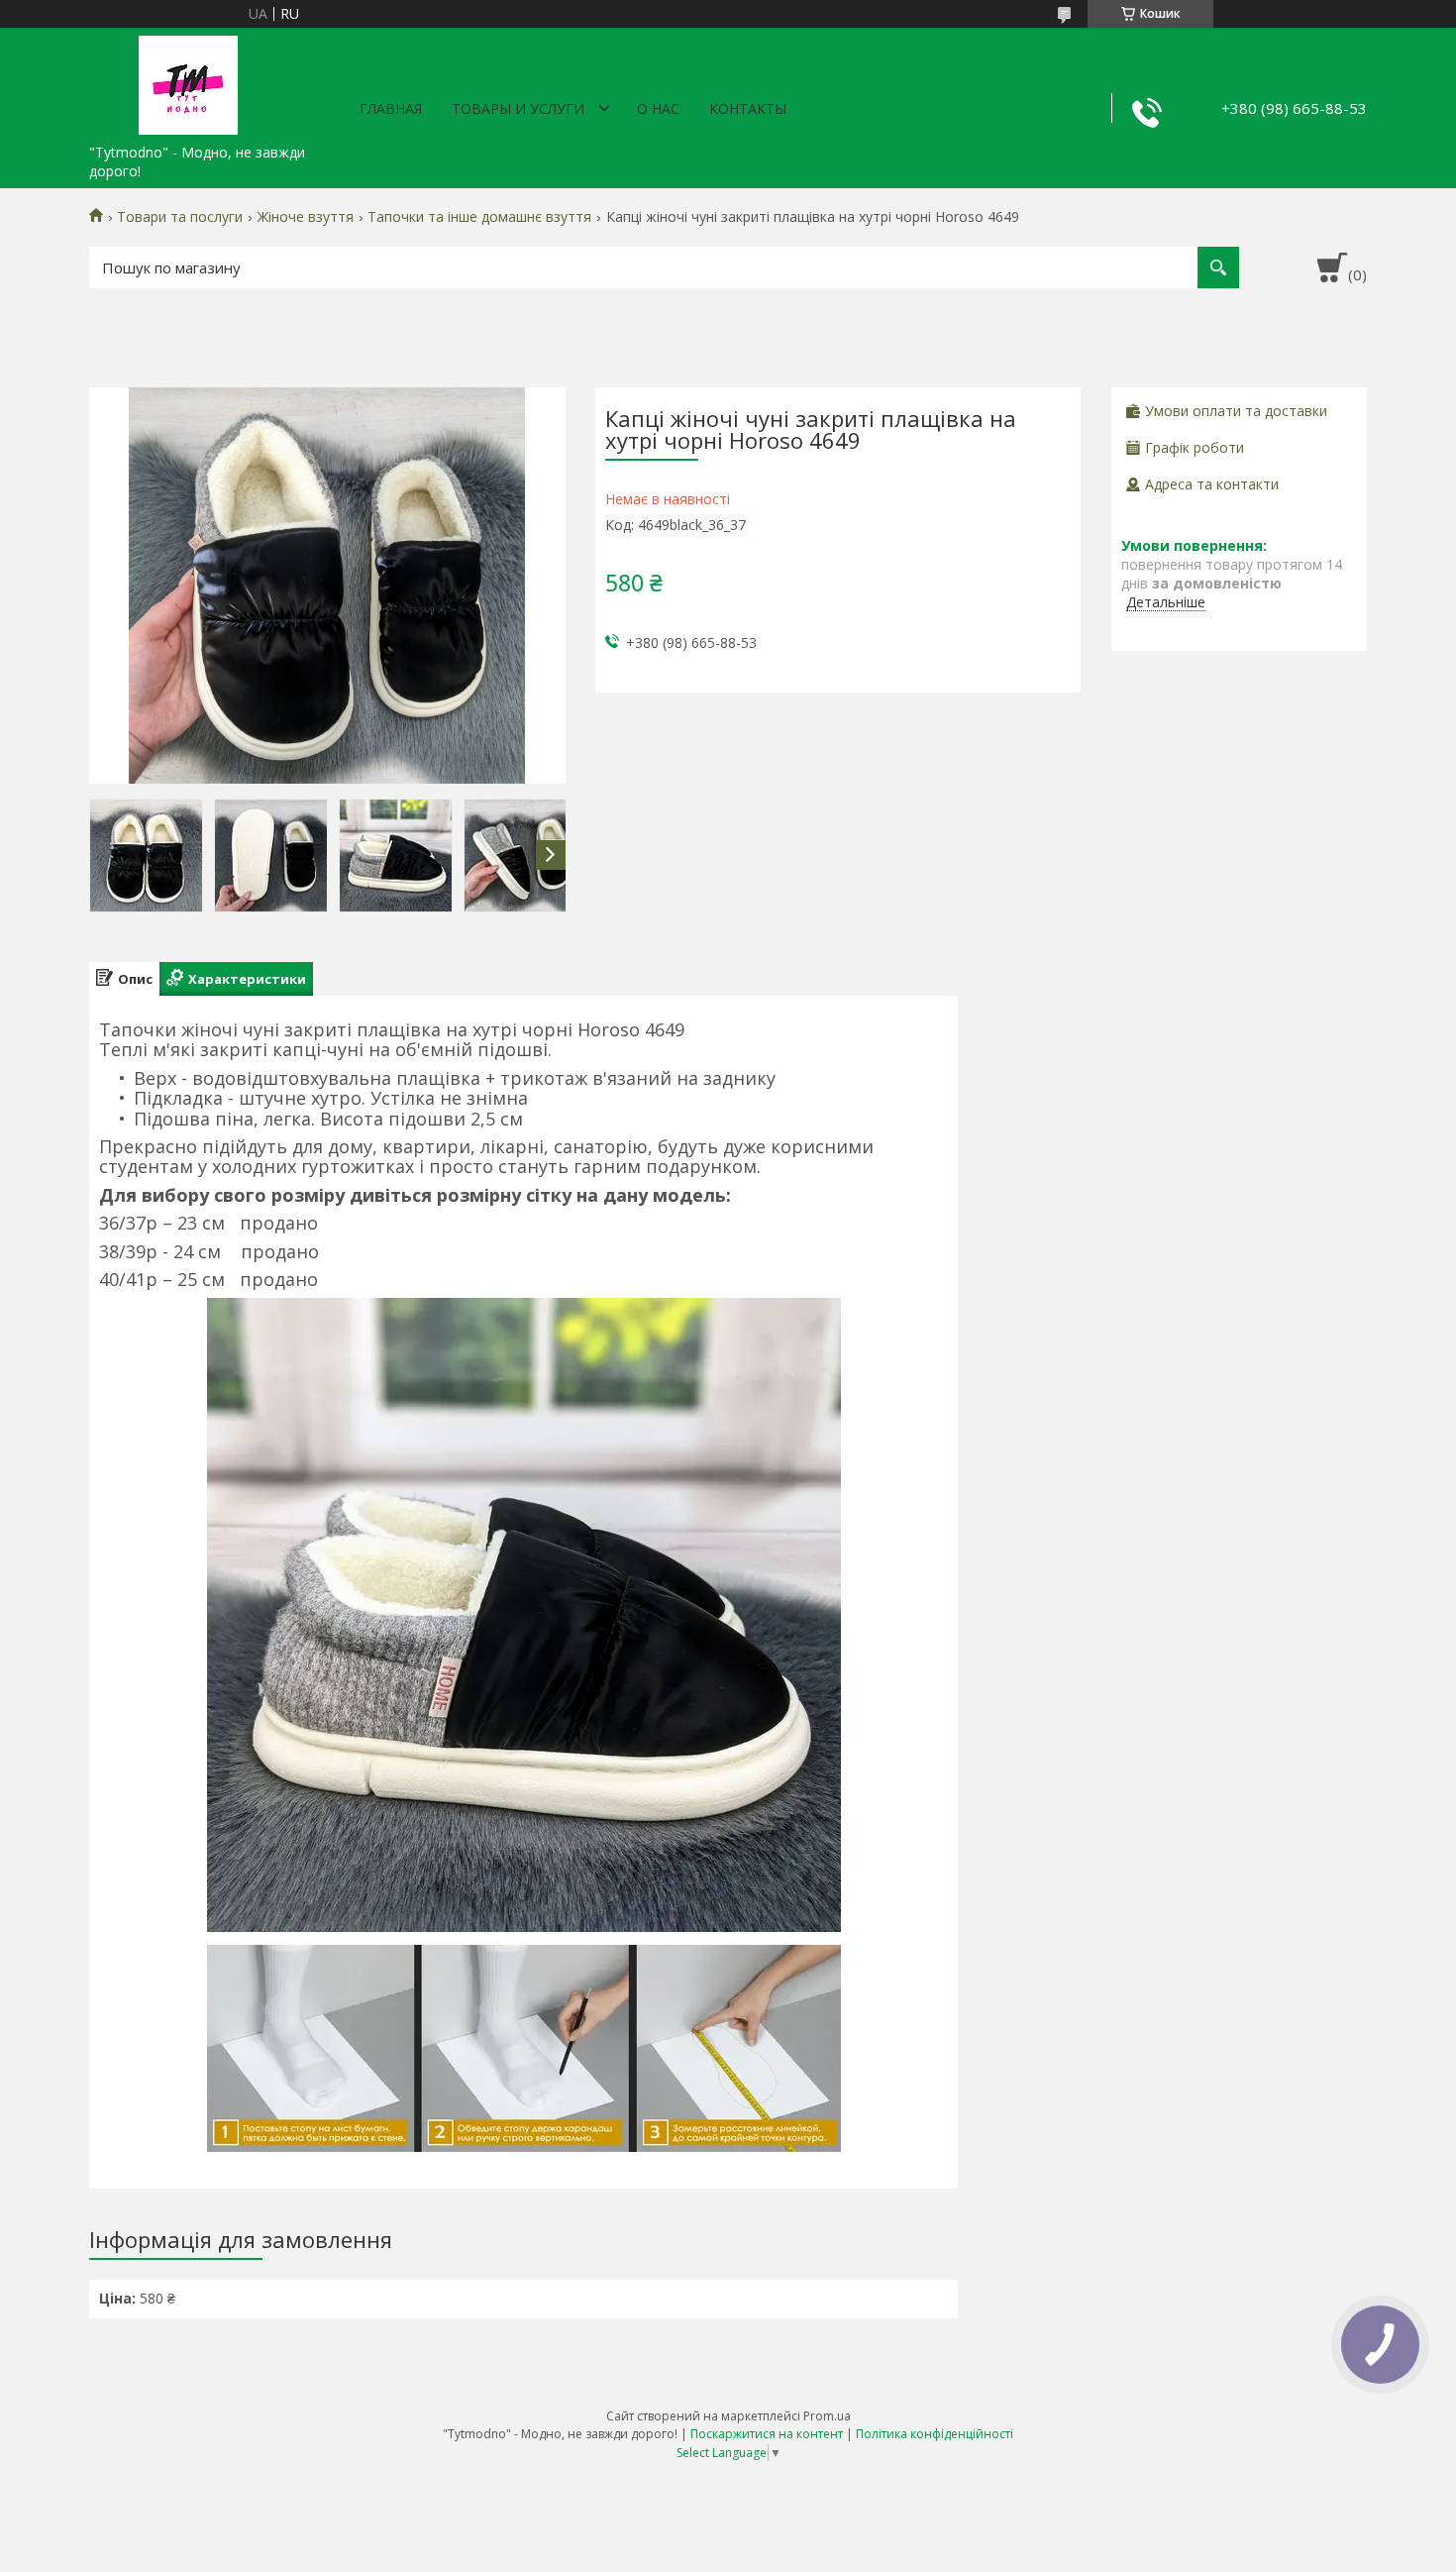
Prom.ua (827, 2416)
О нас (658, 108)
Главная (391, 108)
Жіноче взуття (306, 217)
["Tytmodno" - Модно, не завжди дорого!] (188, 81)
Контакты (748, 108)
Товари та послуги (180, 217)
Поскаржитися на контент (767, 2434)
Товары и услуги (518, 108)
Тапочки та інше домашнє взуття (479, 217)
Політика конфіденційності (935, 2434)
